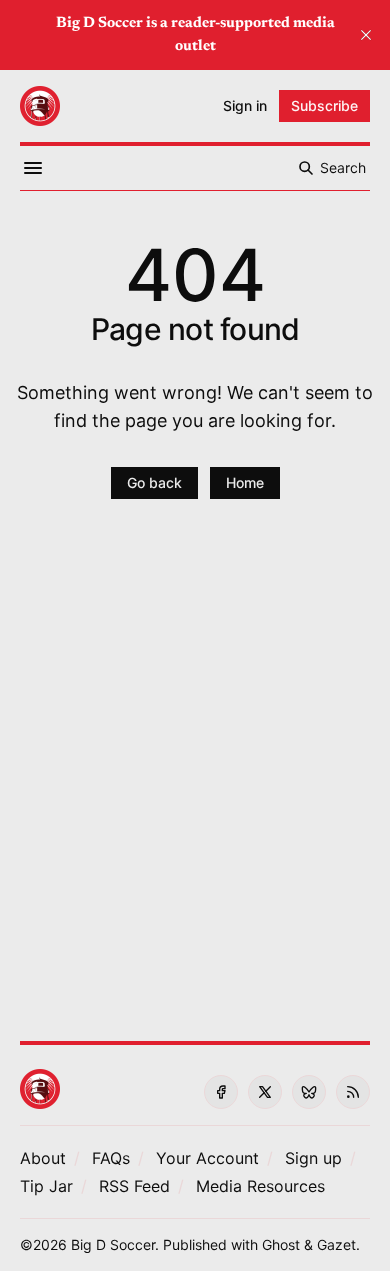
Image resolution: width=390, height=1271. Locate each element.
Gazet (336, 1244)
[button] (207, 1158)
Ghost (281, 1244)
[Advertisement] (195, 782)
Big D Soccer (113, 1244)
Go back (154, 482)
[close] (366, 35)
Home (245, 482)
